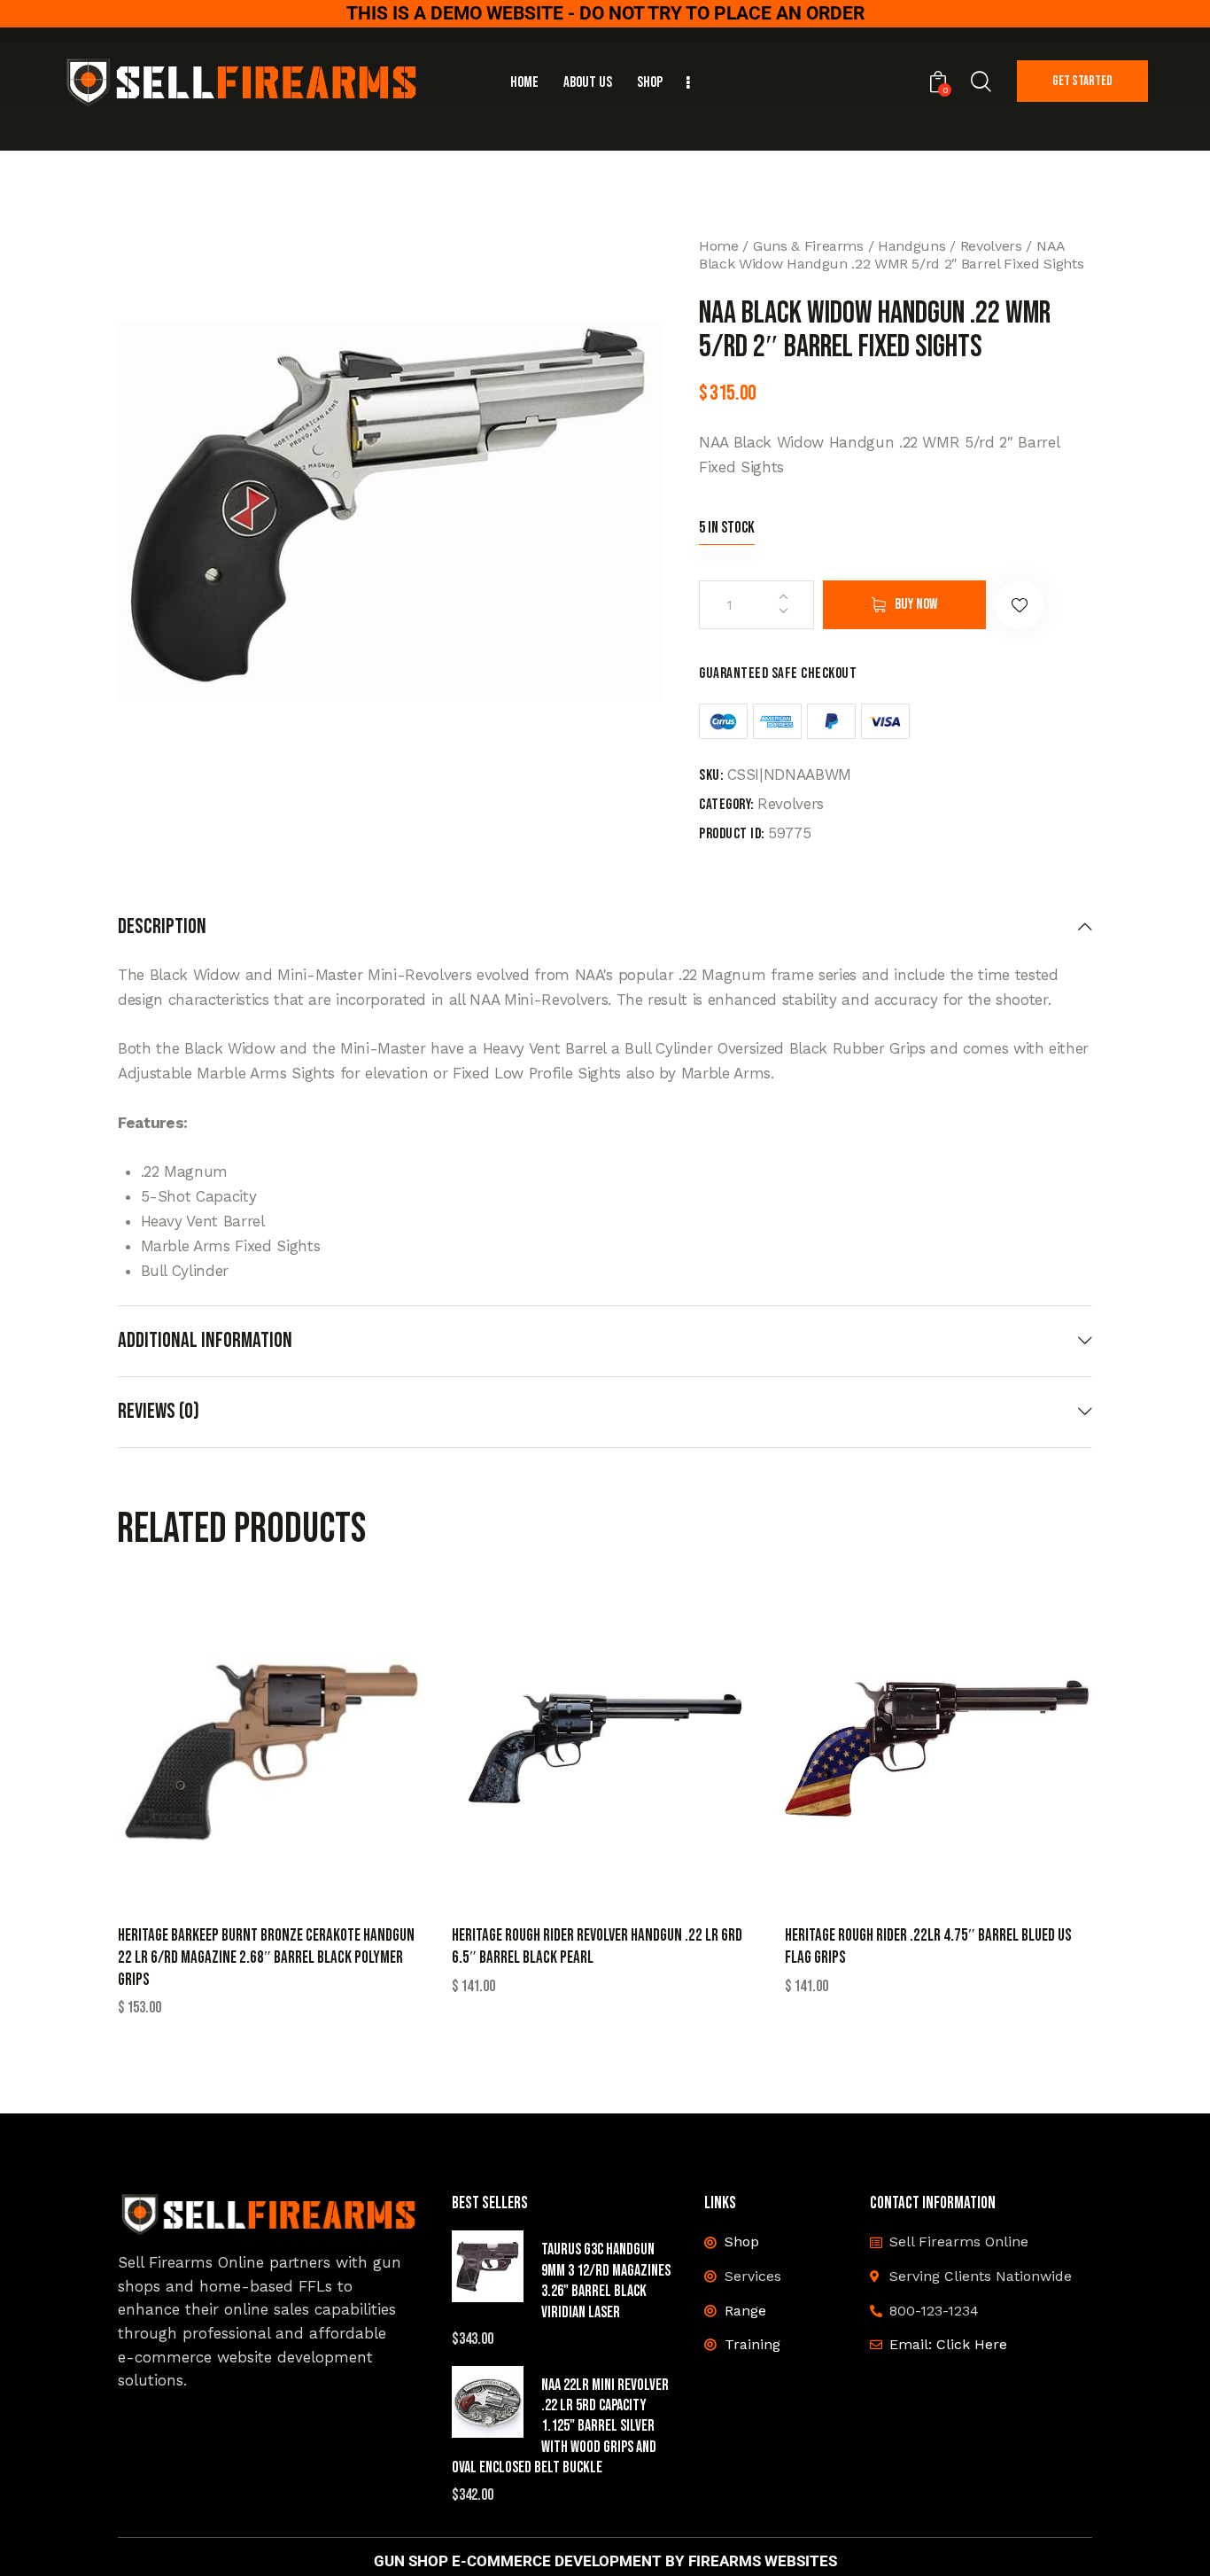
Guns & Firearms (808, 246)
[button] (1019, 605)
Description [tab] (162, 927)
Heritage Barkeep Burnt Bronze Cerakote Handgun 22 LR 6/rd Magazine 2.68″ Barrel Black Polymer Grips (266, 1957)
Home (719, 246)
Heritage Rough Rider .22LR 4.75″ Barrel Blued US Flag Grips (928, 1947)
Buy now (916, 604)
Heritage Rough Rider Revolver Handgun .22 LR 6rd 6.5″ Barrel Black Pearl (597, 1947)
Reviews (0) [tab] (159, 1411)
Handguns (911, 246)
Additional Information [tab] (205, 1340)
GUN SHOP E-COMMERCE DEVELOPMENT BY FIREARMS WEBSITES (605, 2561)
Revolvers (991, 246)
